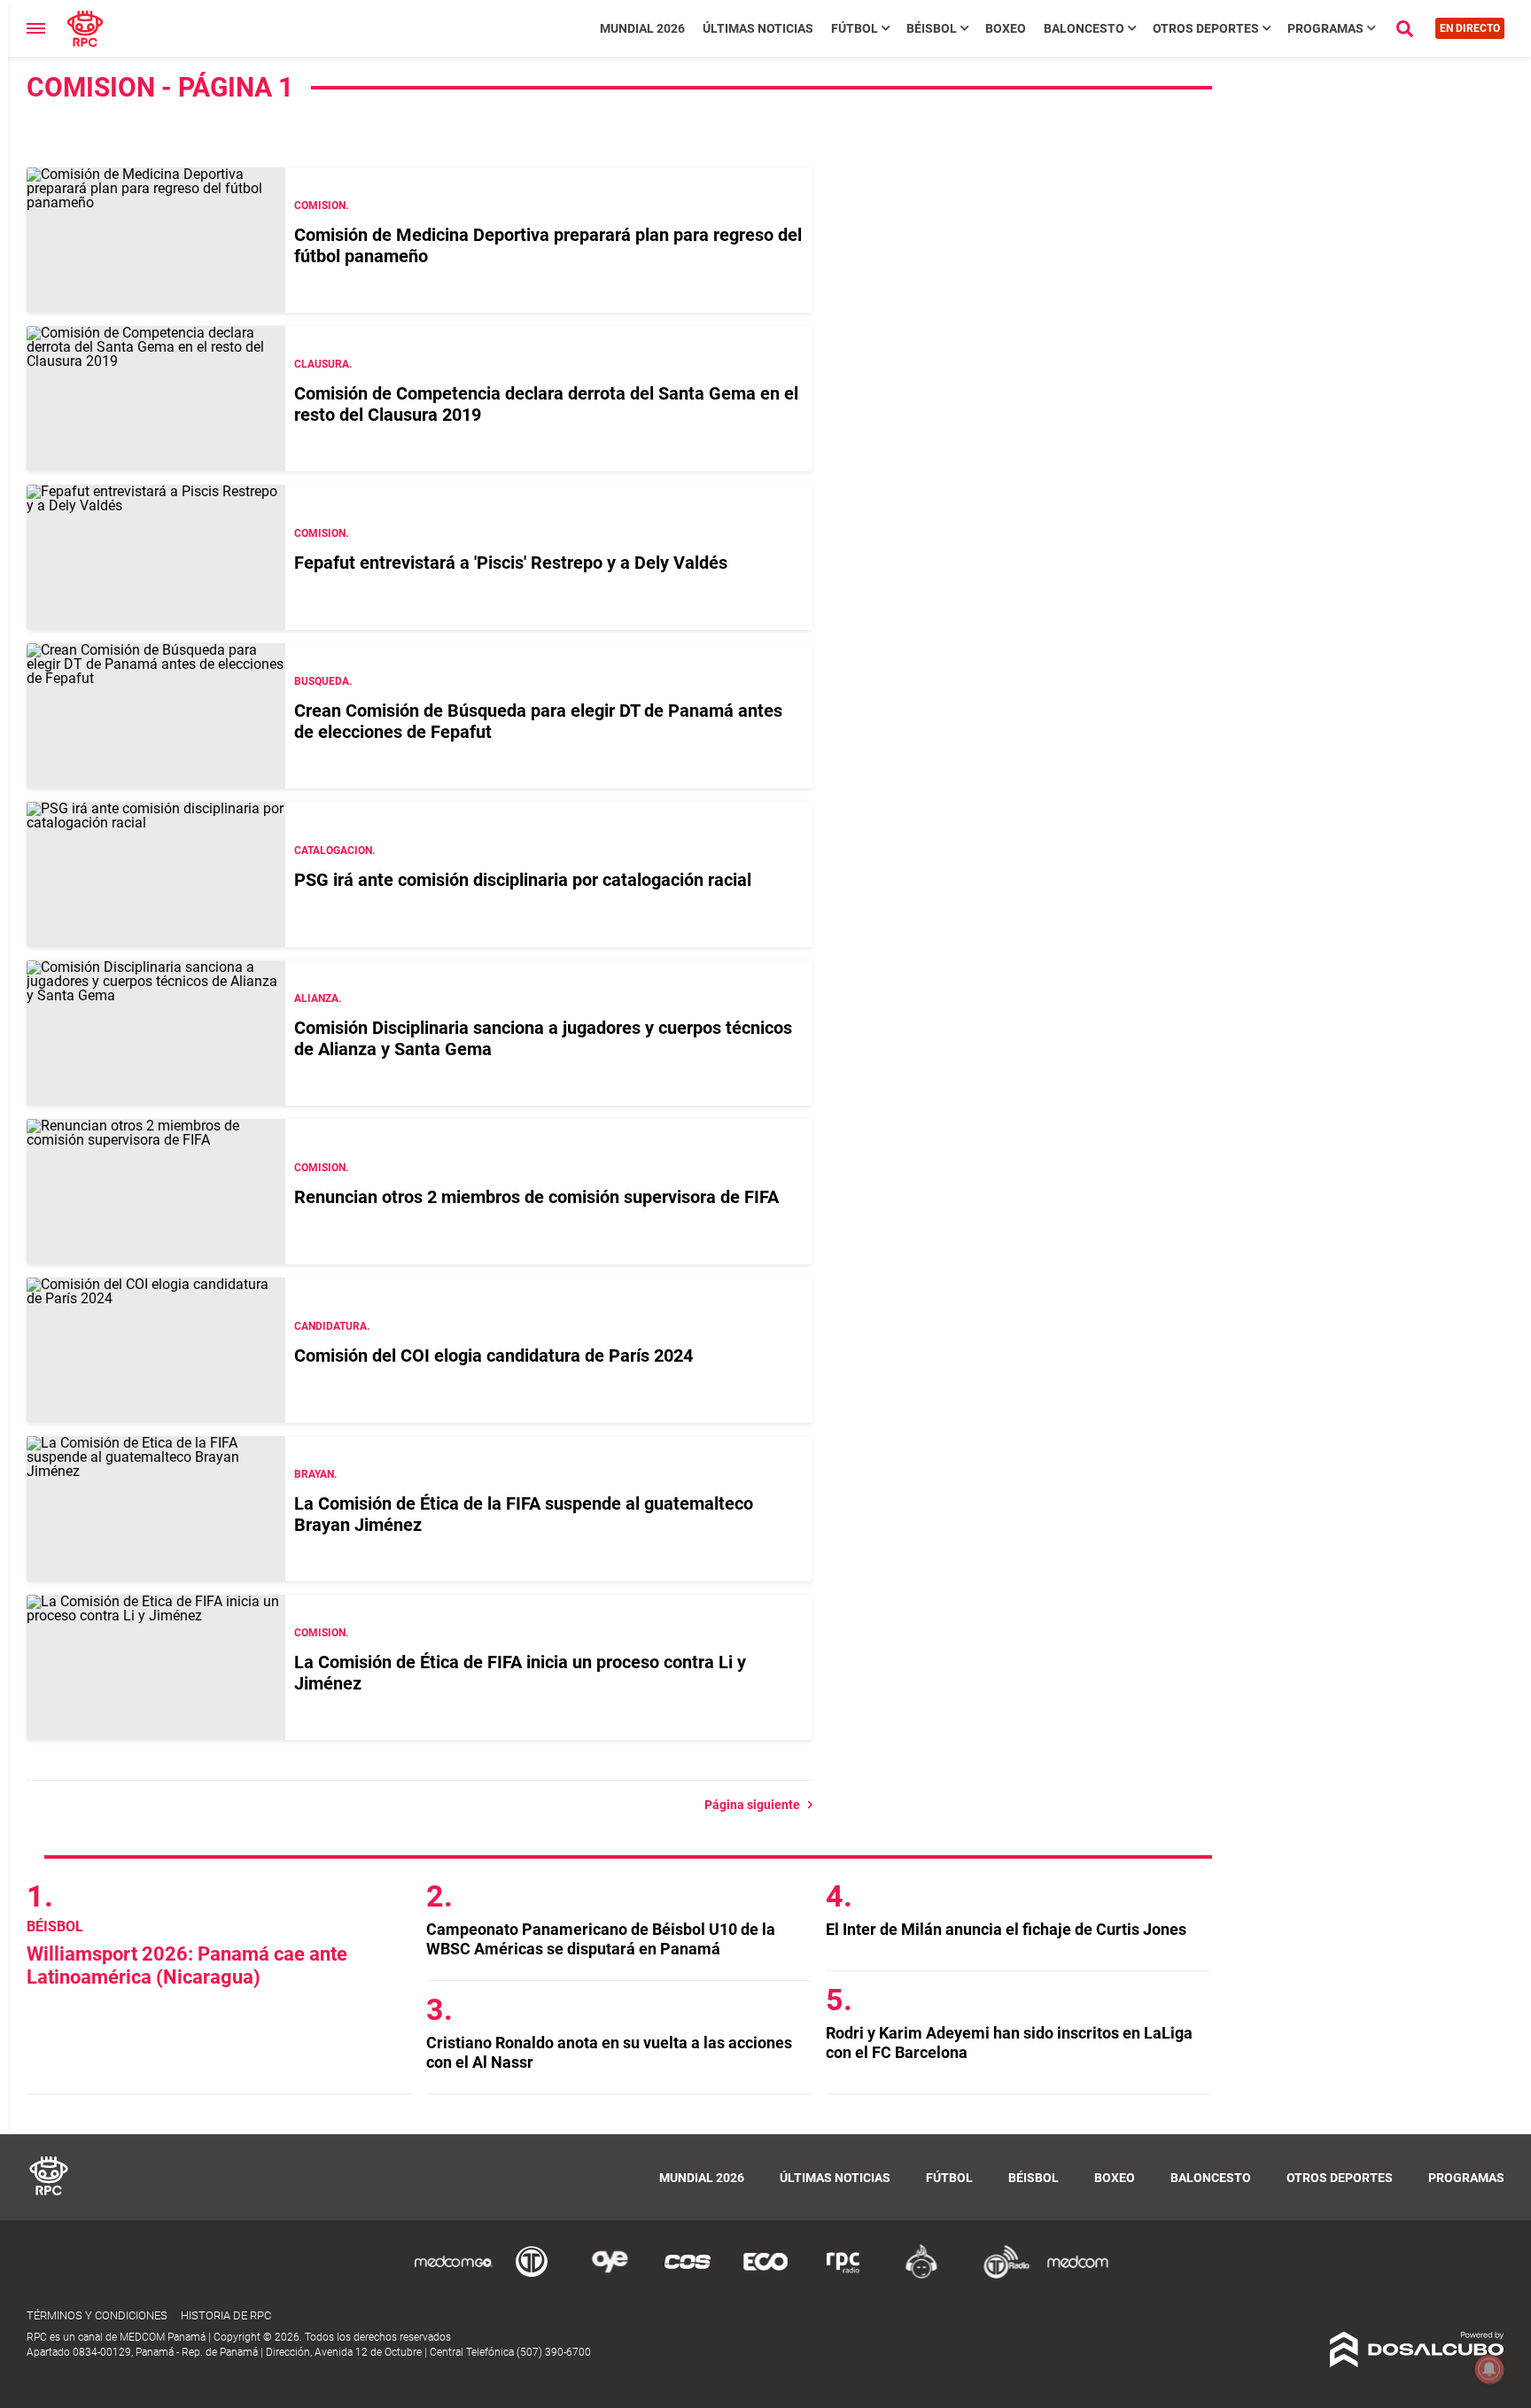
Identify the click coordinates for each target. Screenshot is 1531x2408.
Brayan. (315, 1474)
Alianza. (318, 998)
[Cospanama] (688, 2276)
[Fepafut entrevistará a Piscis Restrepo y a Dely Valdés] (156, 557)
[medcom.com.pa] (1077, 2276)
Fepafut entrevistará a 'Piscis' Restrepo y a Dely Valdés (511, 563)
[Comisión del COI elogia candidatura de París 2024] (156, 1350)
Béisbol (932, 28)
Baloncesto (1084, 28)
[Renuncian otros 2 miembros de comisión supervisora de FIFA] (156, 1192)
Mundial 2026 (642, 28)
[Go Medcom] (454, 2276)
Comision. (321, 206)
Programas (1325, 28)
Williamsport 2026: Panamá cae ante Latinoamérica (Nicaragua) (187, 1965)
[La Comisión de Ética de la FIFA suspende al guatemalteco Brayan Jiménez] (156, 1509)
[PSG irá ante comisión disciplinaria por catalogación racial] (156, 874)
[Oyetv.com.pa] (610, 2276)
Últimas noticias (758, 28)
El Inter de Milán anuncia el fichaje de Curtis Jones (1006, 1929)
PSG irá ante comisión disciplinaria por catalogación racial (523, 880)
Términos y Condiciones (97, 2315)
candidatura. (332, 1326)
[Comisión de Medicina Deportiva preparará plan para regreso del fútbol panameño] (156, 240)
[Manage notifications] (1489, 2369)
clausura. (323, 364)
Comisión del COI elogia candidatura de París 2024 (493, 1355)
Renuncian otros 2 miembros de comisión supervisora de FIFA (536, 1197)
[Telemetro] (532, 2276)
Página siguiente (756, 1805)
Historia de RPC (226, 2315)
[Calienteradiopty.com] (921, 2276)
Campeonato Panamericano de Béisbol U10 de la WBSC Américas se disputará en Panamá (601, 1939)
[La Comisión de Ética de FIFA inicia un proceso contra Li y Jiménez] (156, 1667)
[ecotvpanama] (765, 2276)
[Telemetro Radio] (999, 2276)
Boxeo (1006, 28)
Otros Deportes (1206, 28)
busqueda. (323, 681)
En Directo (1470, 28)
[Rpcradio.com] (843, 2276)
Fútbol (855, 28)
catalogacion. (334, 851)
